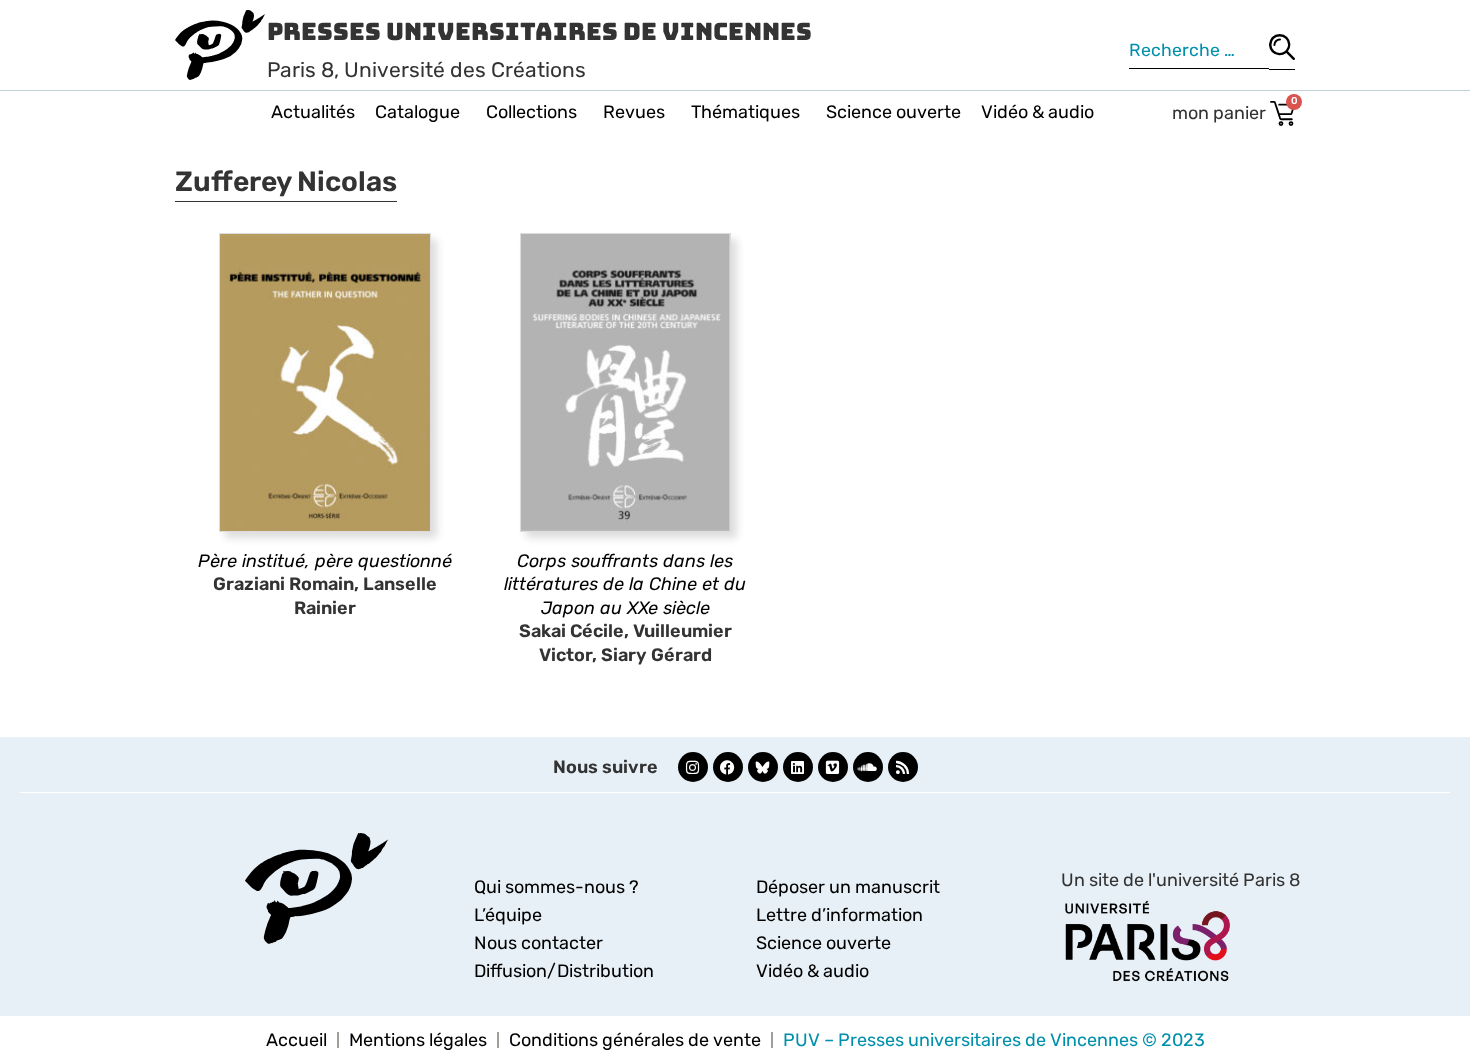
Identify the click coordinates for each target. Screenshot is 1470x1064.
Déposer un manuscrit (848, 887)
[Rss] (903, 767)
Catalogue (417, 112)
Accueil (296, 1040)
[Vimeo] (833, 767)
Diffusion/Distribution (564, 971)
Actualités (313, 112)
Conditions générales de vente (635, 1040)
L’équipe (508, 915)
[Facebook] (728, 767)
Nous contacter (538, 943)
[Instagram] (693, 767)
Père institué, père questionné (325, 561)
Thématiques (745, 112)
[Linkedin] (798, 767)
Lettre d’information (839, 915)
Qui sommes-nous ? (556, 887)
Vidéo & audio (1037, 112)
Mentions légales (418, 1040)
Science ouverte (893, 112)
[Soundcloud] (868, 767)
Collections (531, 112)
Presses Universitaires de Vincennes (539, 31)
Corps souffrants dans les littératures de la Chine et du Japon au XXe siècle (625, 584)
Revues (634, 112)
